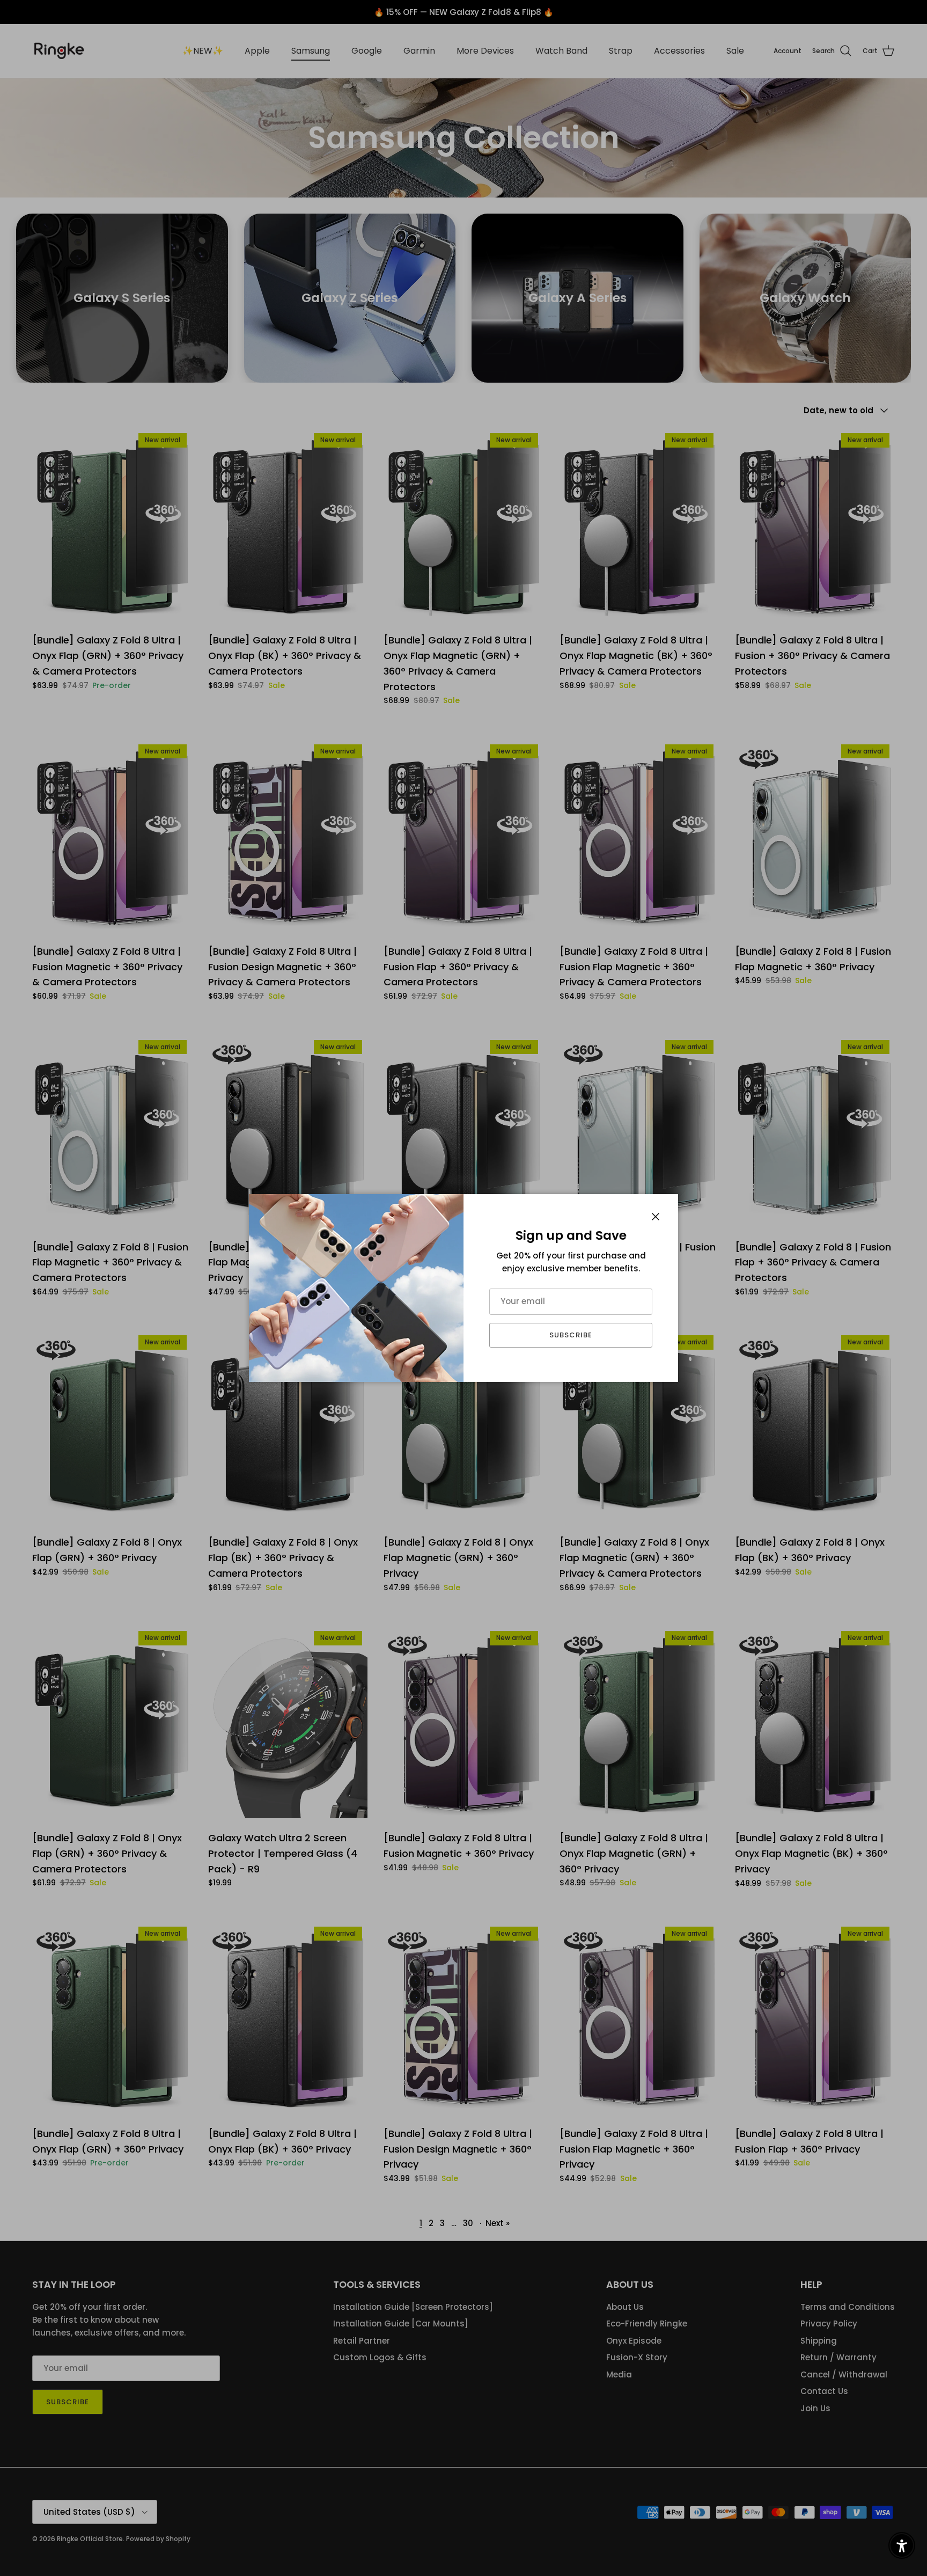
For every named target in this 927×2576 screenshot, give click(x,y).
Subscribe (571, 1335)
